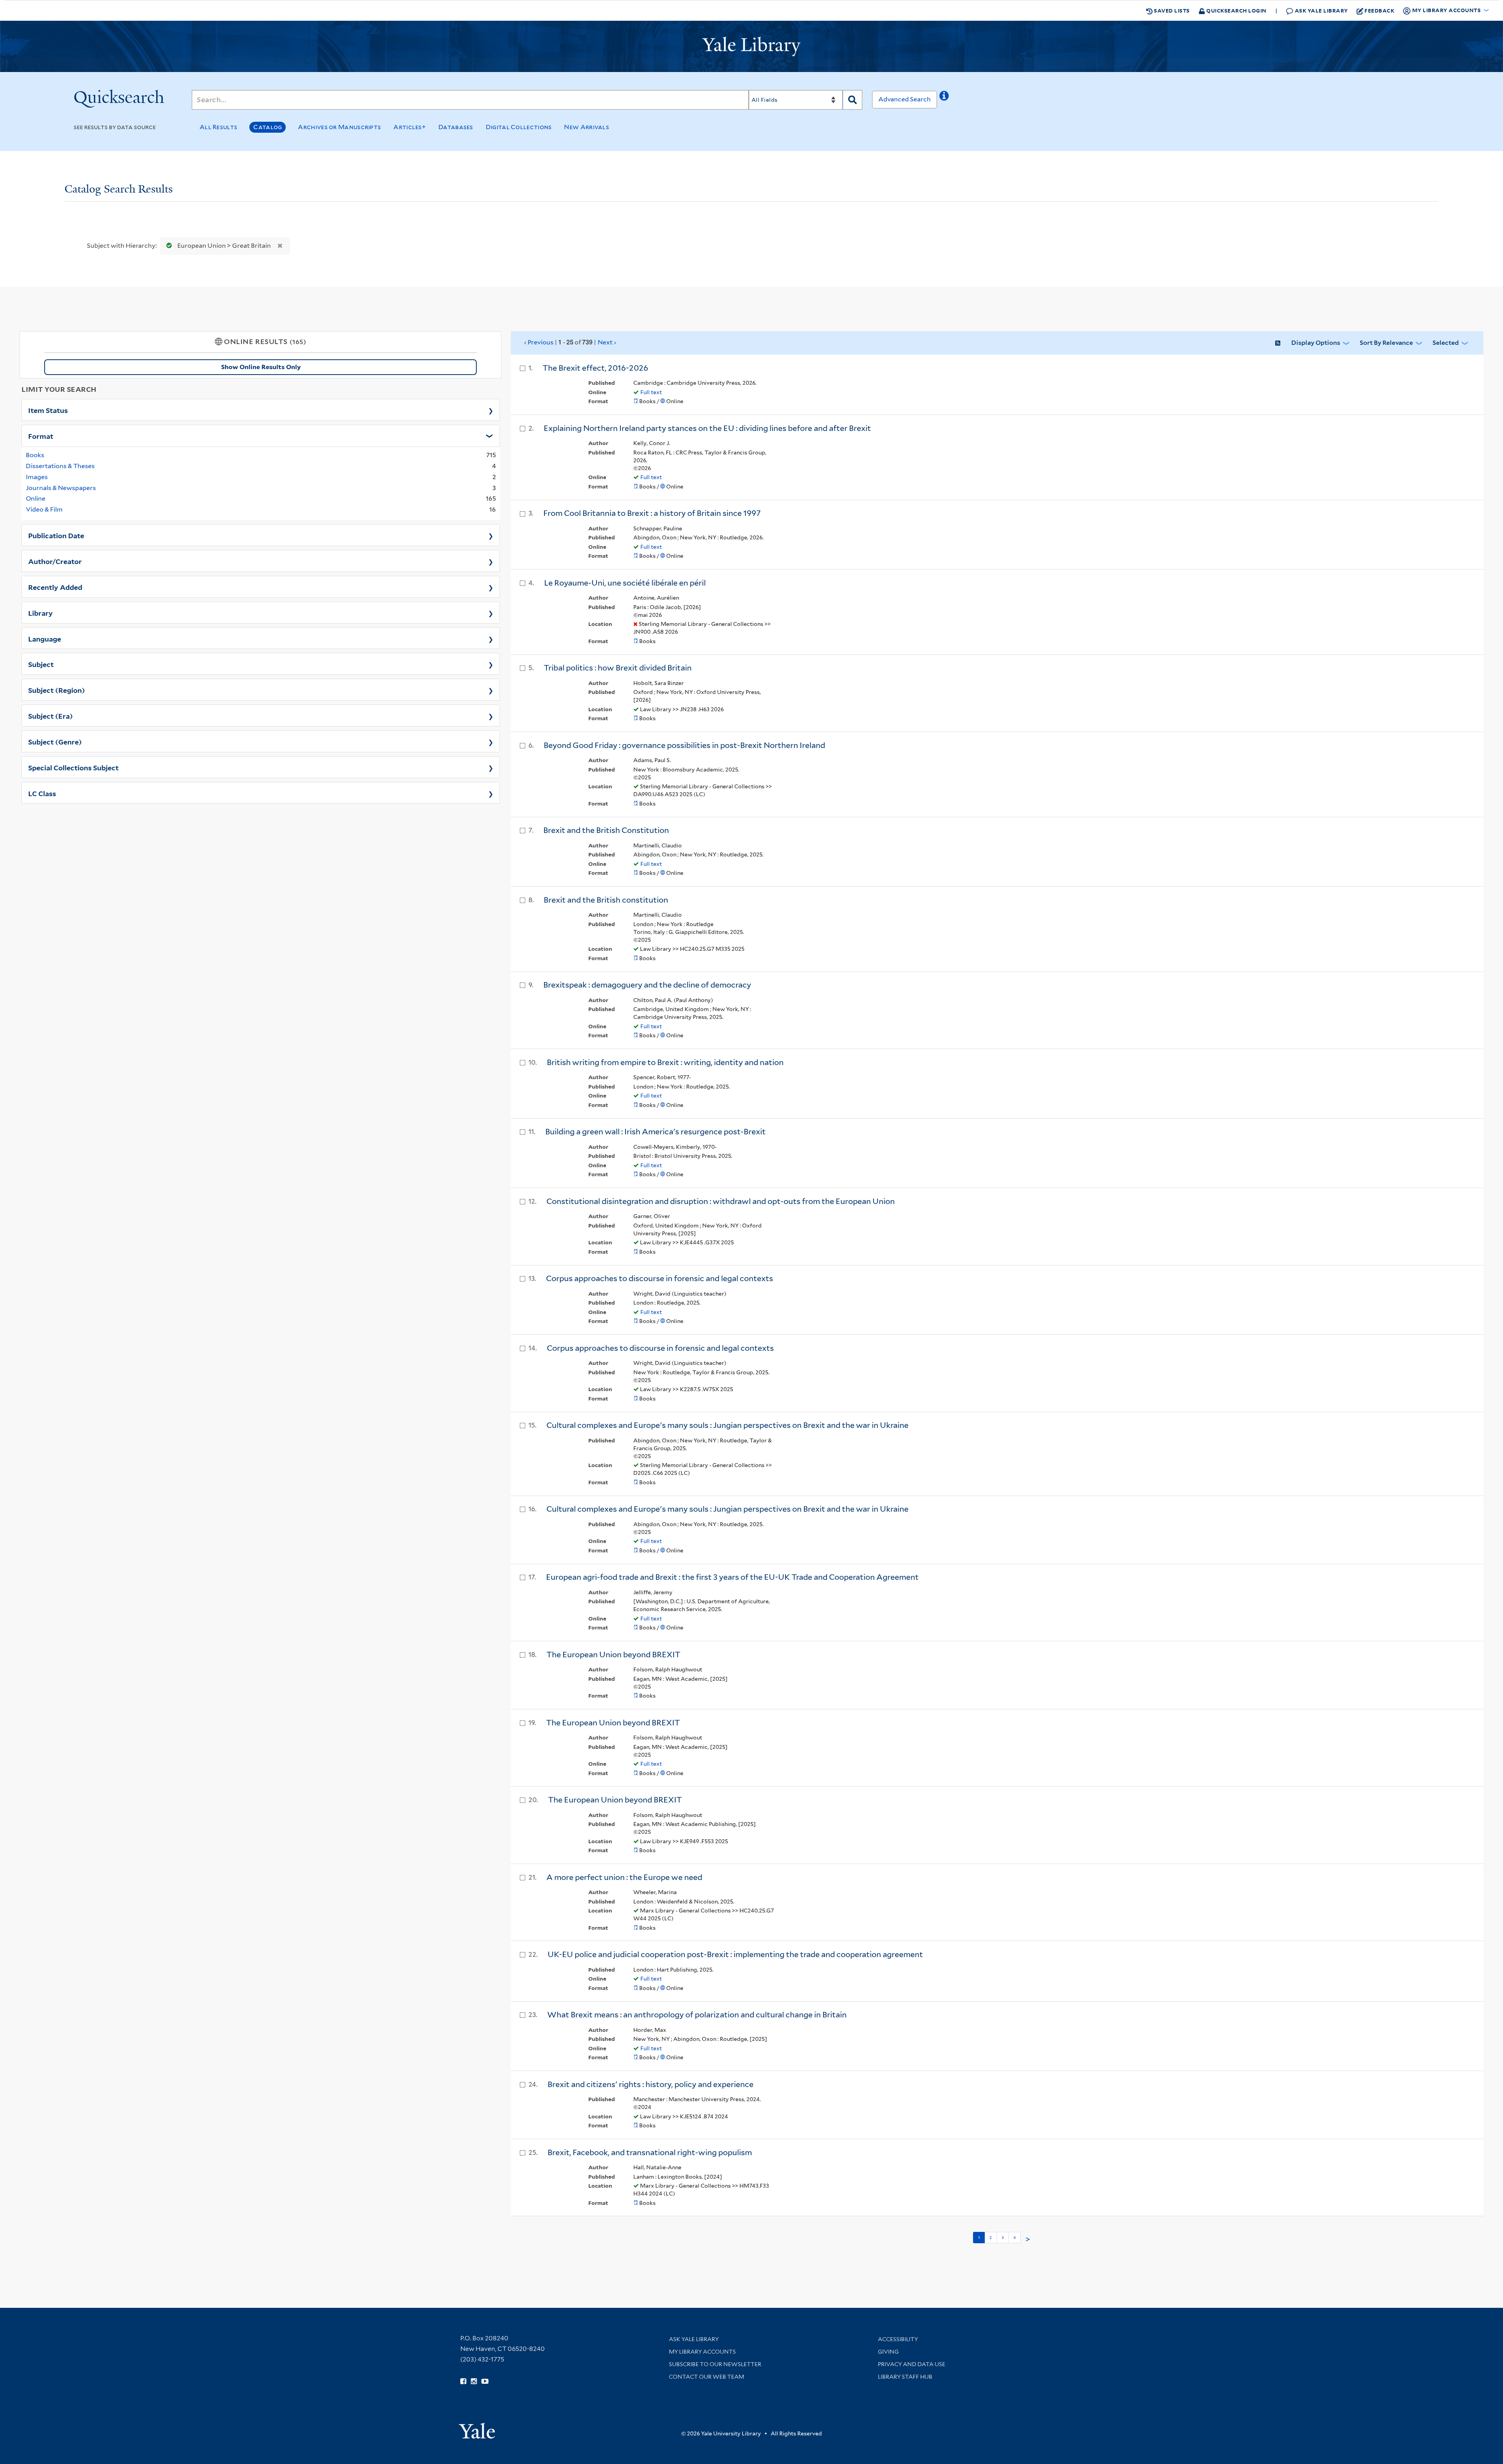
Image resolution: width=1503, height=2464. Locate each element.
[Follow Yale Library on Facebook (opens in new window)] (463, 2381)
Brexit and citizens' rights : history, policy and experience (651, 2084)
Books (35, 455)
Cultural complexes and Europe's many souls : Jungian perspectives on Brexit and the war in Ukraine (727, 1425)
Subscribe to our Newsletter (715, 2364)
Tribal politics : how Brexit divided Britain (618, 668)
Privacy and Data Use (912, 2364)
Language (45, 638)
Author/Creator (55, 561)
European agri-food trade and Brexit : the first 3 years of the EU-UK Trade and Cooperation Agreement (732, 1577)
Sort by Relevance (1386, 343)
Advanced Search (905, 99)
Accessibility (898, 2339)
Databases (456, 127)
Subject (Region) (57, 690)
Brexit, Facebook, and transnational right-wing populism (650, 2152)
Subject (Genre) (55, 741)
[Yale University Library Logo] (751, 47)
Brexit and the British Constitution (606, 830)
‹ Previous (570, 342)
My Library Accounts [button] (1446, 10)
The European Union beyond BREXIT (613, 1655)
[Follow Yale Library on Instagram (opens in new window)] (474, 2381)
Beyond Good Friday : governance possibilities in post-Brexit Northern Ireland (684, 745)
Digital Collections (519, 127)
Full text (651, 392)
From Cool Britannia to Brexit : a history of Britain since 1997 (652, 513)
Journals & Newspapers (61, 488)
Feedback (1379, 10)
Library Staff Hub (905, 2377)
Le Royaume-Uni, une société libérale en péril (625, 583)
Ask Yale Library (1321, 10)
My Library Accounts (702, 2352)
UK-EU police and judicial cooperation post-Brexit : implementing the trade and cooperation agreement (735, 1954)
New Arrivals (587, 127)
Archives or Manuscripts (339, 127)
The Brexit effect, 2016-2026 (595, 368)
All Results (218, 127)
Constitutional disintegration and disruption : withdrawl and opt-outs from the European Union (721, 1201)
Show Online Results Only (261, 367)
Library (41, 613)
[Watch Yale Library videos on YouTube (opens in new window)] (485, 2381)
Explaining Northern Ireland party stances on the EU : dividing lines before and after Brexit (707, 428)
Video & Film (44, 509)
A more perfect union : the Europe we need (624, 1877)
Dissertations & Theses (60, 466)
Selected (1446, 343)
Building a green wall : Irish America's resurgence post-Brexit (655, 1132)
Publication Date (56, 535)
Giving (888, 2352)
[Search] (852, 100)
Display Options (1316, 343)
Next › (607, 342)
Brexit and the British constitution (606, 900)
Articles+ (410, 127)
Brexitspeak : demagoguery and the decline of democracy (647, 985)
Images (37, 477)
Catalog (268, 127)
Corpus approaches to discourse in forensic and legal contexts (660, 1278)
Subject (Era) (50, 716)
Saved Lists (1171, 10)
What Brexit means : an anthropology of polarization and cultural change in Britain (697, 2015)
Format (41, 436)
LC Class (42, 793)
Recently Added (55, 587)
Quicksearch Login (1236, 10)
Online (36, 498)
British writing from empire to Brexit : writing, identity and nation (665, 1062)
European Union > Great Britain (224, 246)
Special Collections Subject (73, 767)
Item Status (48, 410)
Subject (41, 664)
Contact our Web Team (706, 2377)
